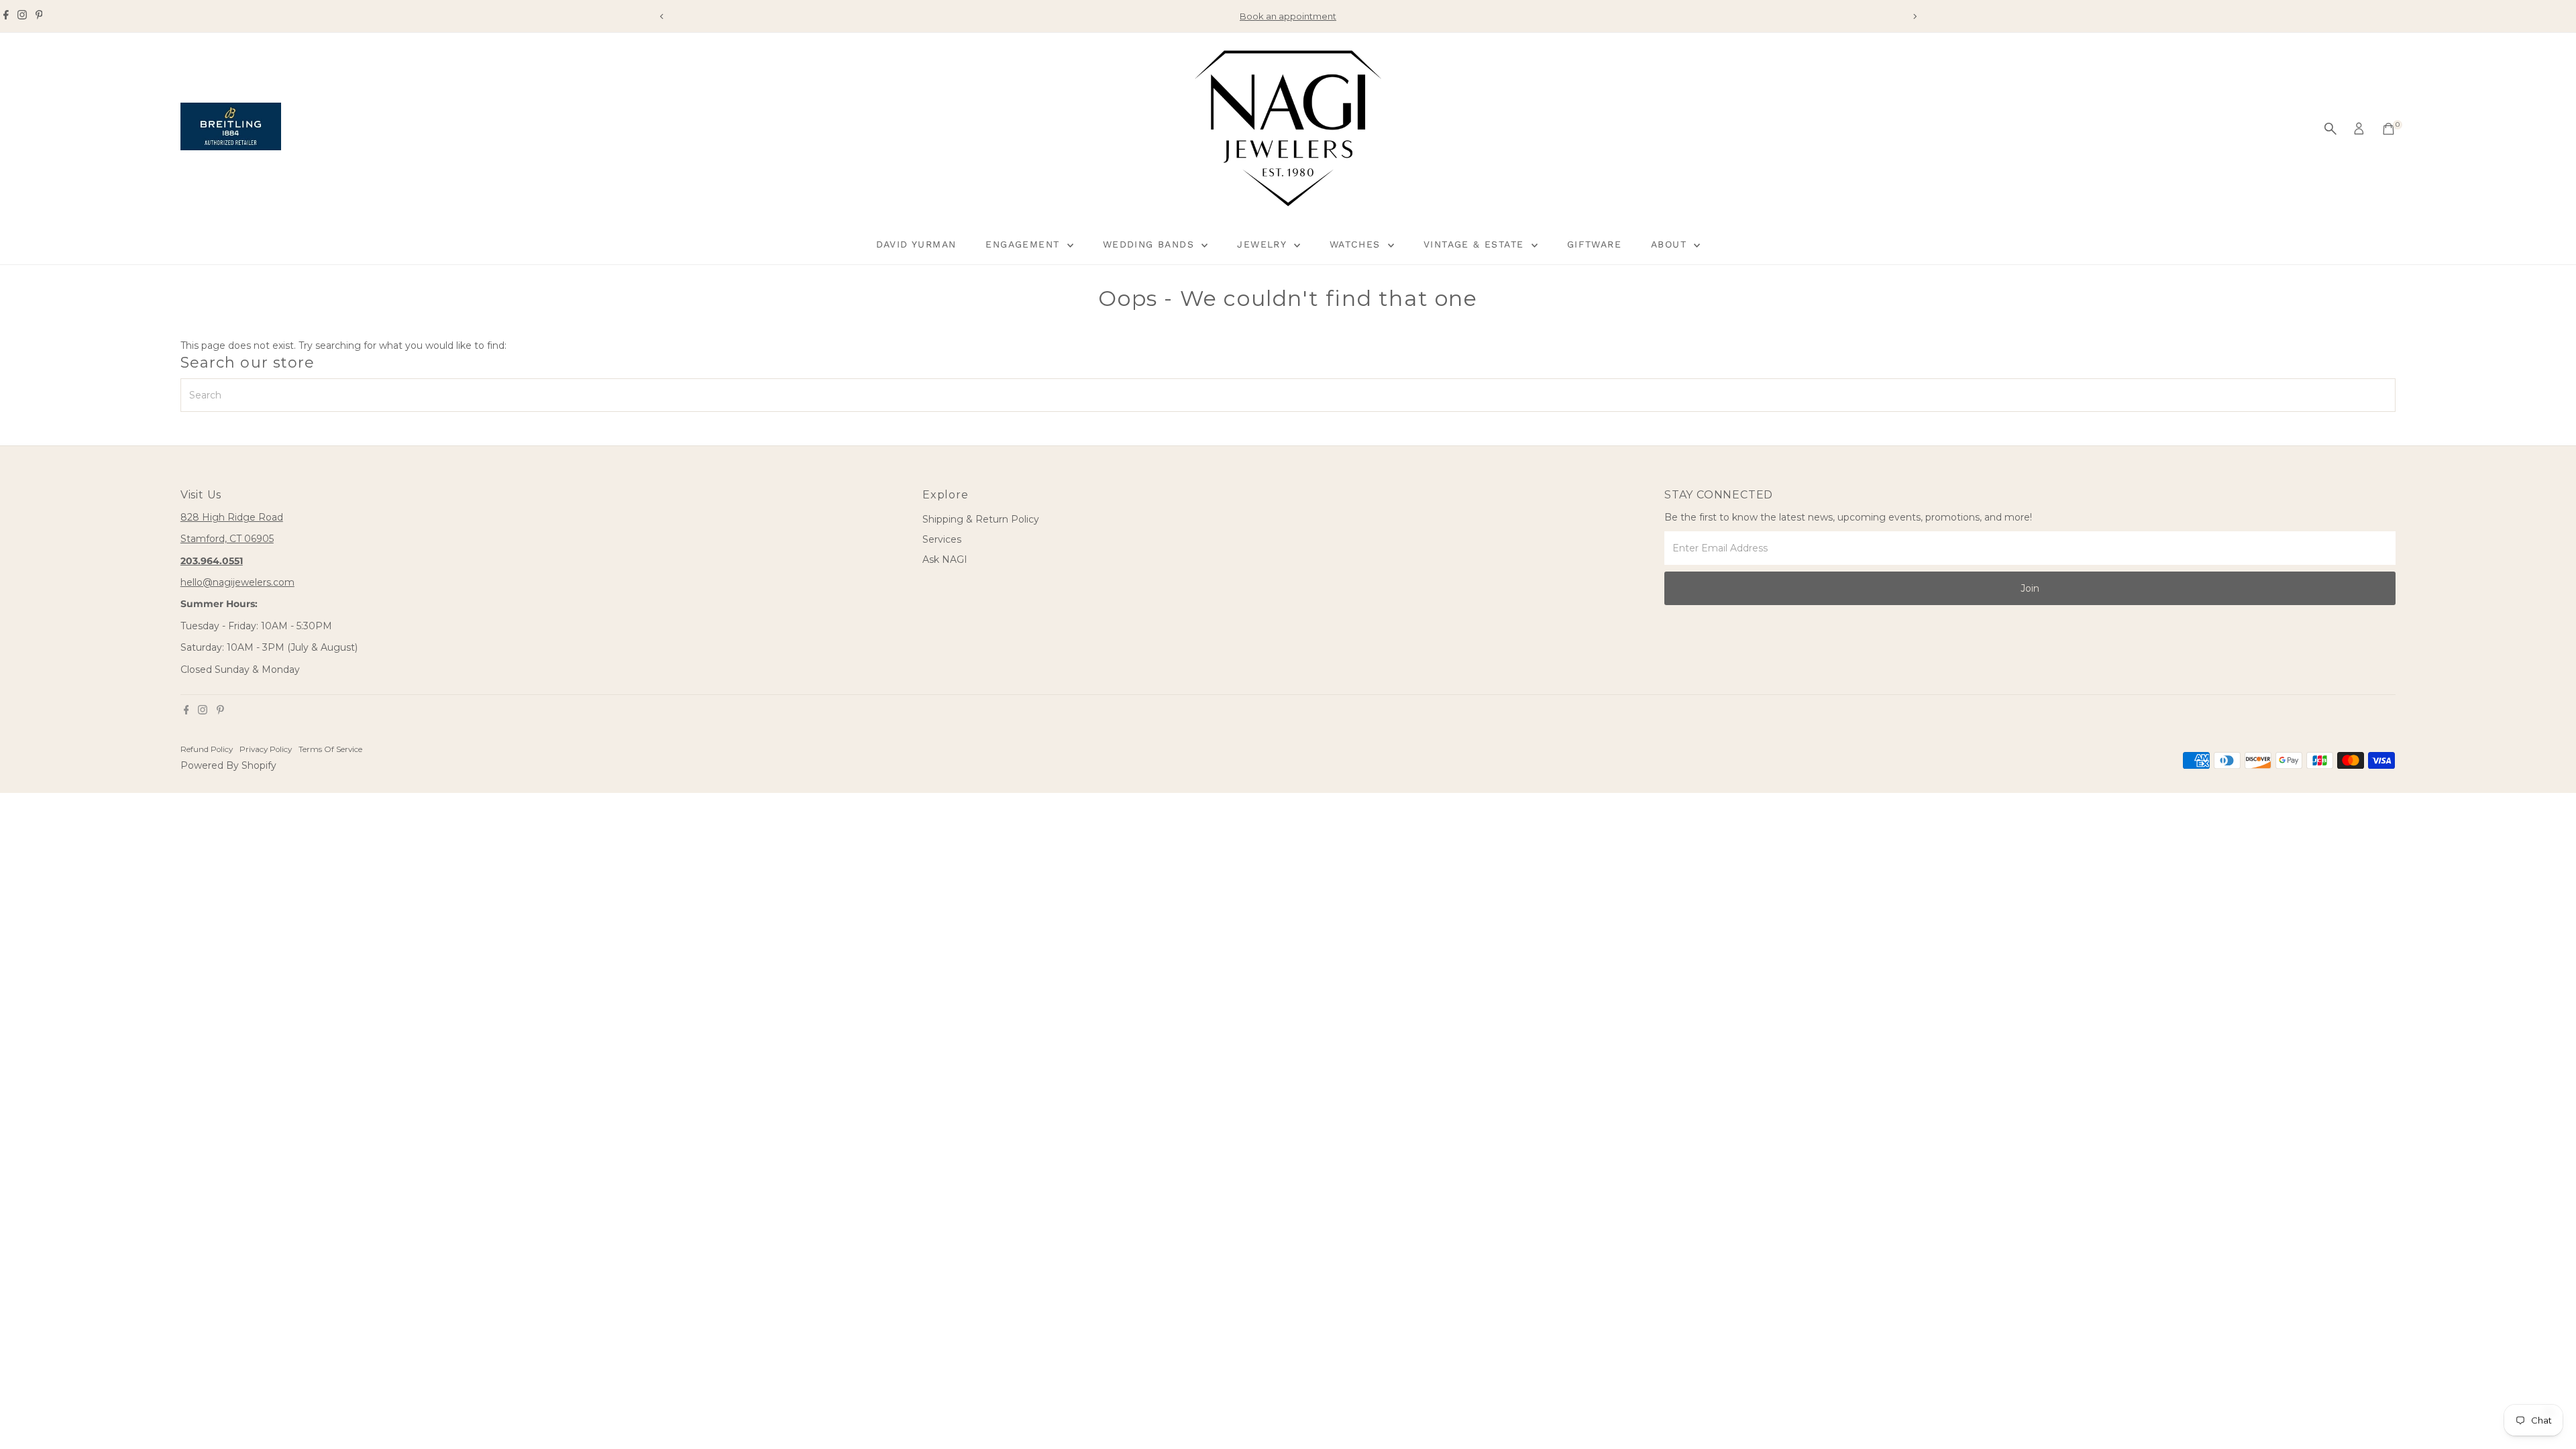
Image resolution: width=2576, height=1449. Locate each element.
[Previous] (662, 16)
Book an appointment (1288, 16)
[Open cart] (2389, 129)
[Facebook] (6, 16)
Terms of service (330, 749)
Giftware (1594, 244)
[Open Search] (2330, 129)
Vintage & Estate (1476, 244)
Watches (1357, 244)
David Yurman (916, 244)
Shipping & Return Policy (981, 519)
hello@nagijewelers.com (237, 582)
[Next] (1914, 16)
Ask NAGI (945, 559)
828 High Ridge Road (232, 517)
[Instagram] (22, 16)
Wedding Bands (1151, 244)
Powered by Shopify (228, 765)
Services (942, 539)
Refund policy (207, 749)
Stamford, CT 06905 (227, 539)
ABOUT (1671, 244)
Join (2030, 588)
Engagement (1024, 244)
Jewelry (1264, 244)
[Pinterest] (39, 16)
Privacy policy (266, 749)
